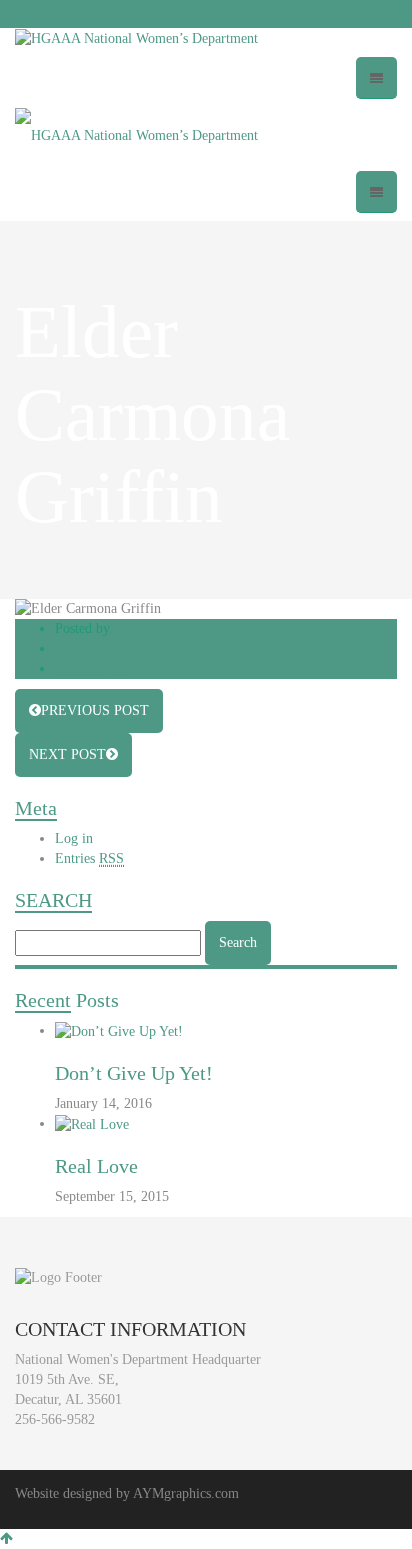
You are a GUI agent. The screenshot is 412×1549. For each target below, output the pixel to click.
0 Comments (90, 668)
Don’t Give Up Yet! (134, 1073)
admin (131, 628)
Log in (74, 838)
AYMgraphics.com (186, 1493)
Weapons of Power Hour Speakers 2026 (167, 648)
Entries (89, 858)
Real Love (96, 1166)
